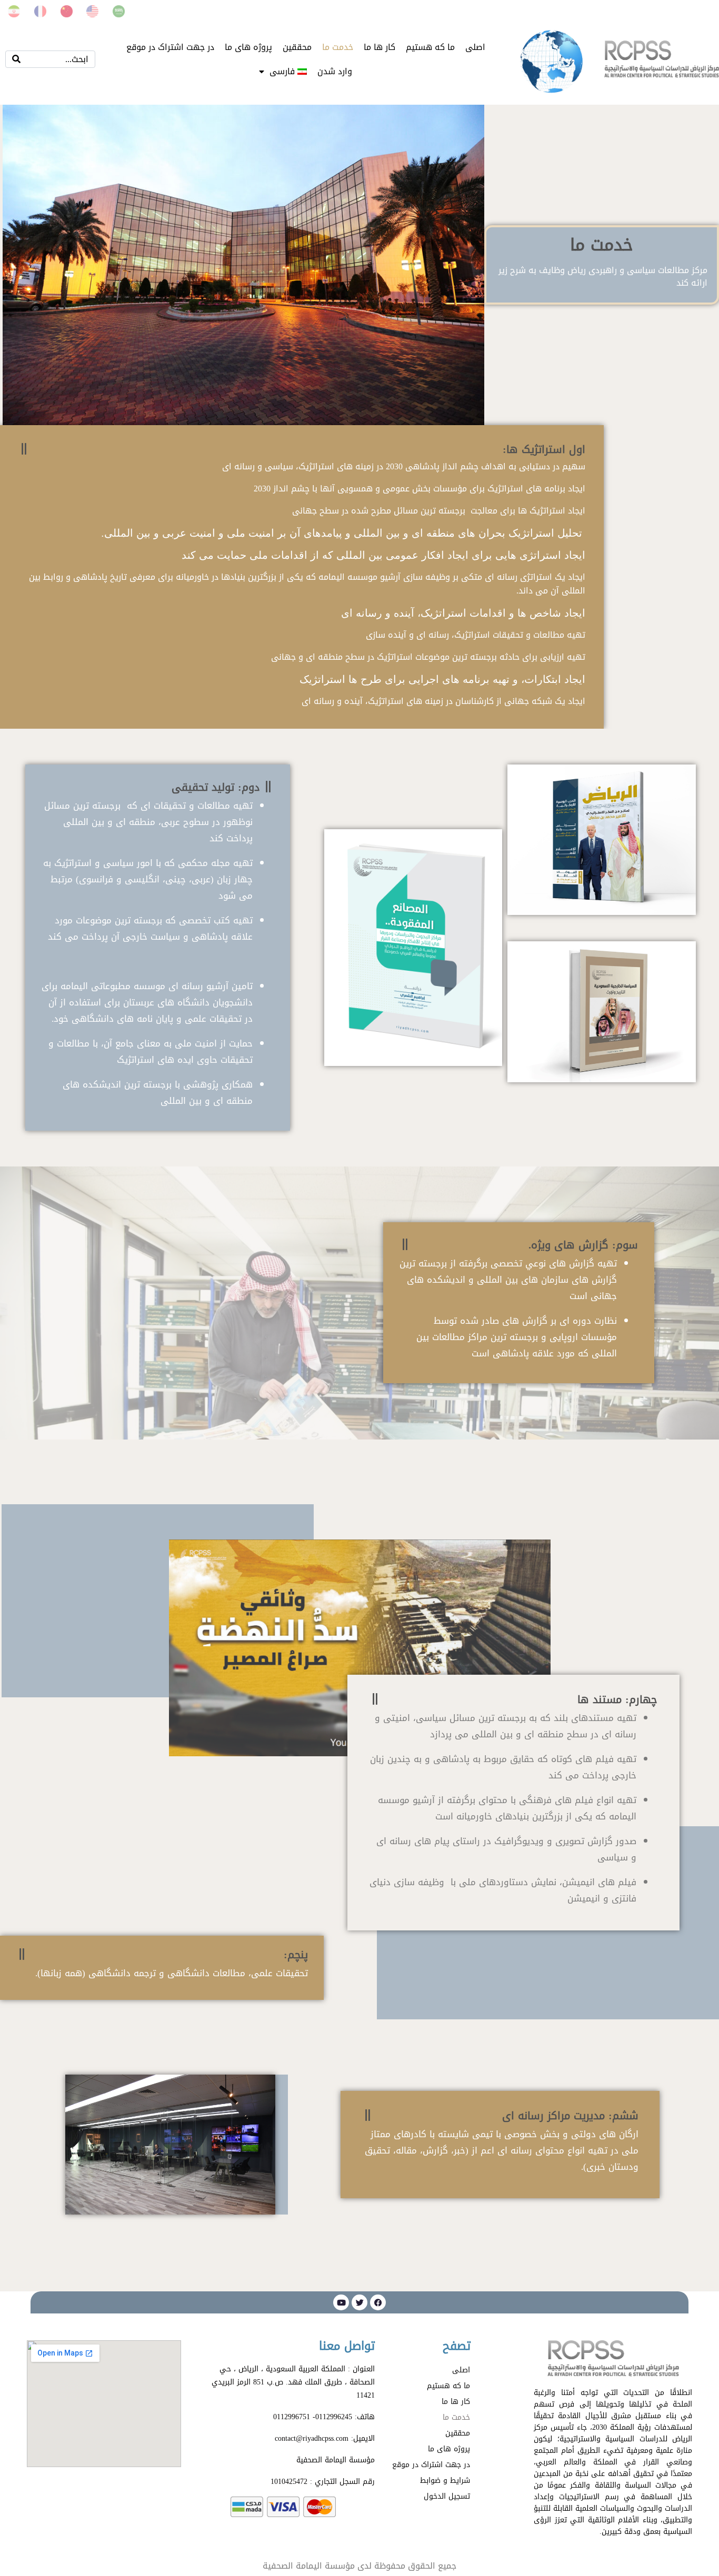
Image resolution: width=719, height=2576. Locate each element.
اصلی (475, 47)
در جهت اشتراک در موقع (170, 47)
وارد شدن (335, 71)
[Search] (16, 59)
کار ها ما (380, 47)
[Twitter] (359, 2302)
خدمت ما (338, 47)
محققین (297, 47)
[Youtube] (341, 2302)
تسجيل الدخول (447, 2496)
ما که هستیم (430, 47)
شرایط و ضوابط (445, 2481)
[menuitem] (283, 72)
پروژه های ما (248, 47)
